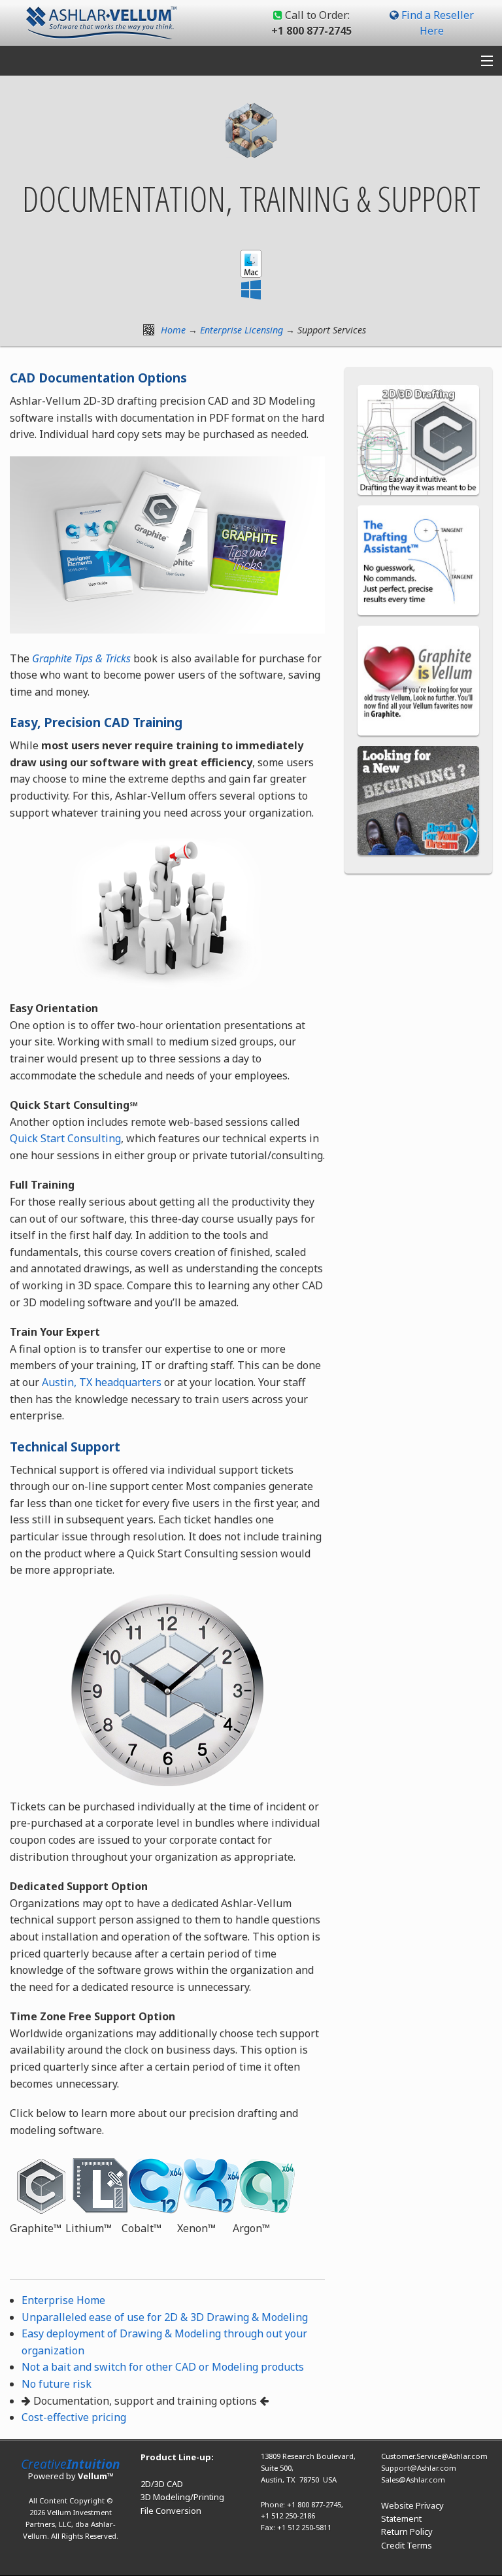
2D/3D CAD (162, 2484)
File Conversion (171, 2511)
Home (173, 330)
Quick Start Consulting (65, 1138)
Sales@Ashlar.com (413, 2480)
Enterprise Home (63, 2300)
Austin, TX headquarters (102, 1382)
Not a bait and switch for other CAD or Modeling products (163, 2367)
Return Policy (407, 2532)
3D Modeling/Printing (182, 2497)
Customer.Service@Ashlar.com (434, 2456)
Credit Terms (407, 2545)
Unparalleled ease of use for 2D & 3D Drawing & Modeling (165, 2317)
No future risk (57, 2384)
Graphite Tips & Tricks (81, 658)
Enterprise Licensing (242, 330)
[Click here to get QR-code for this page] (149, 330)
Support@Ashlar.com (419, 2468)
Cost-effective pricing (74, 2417)
